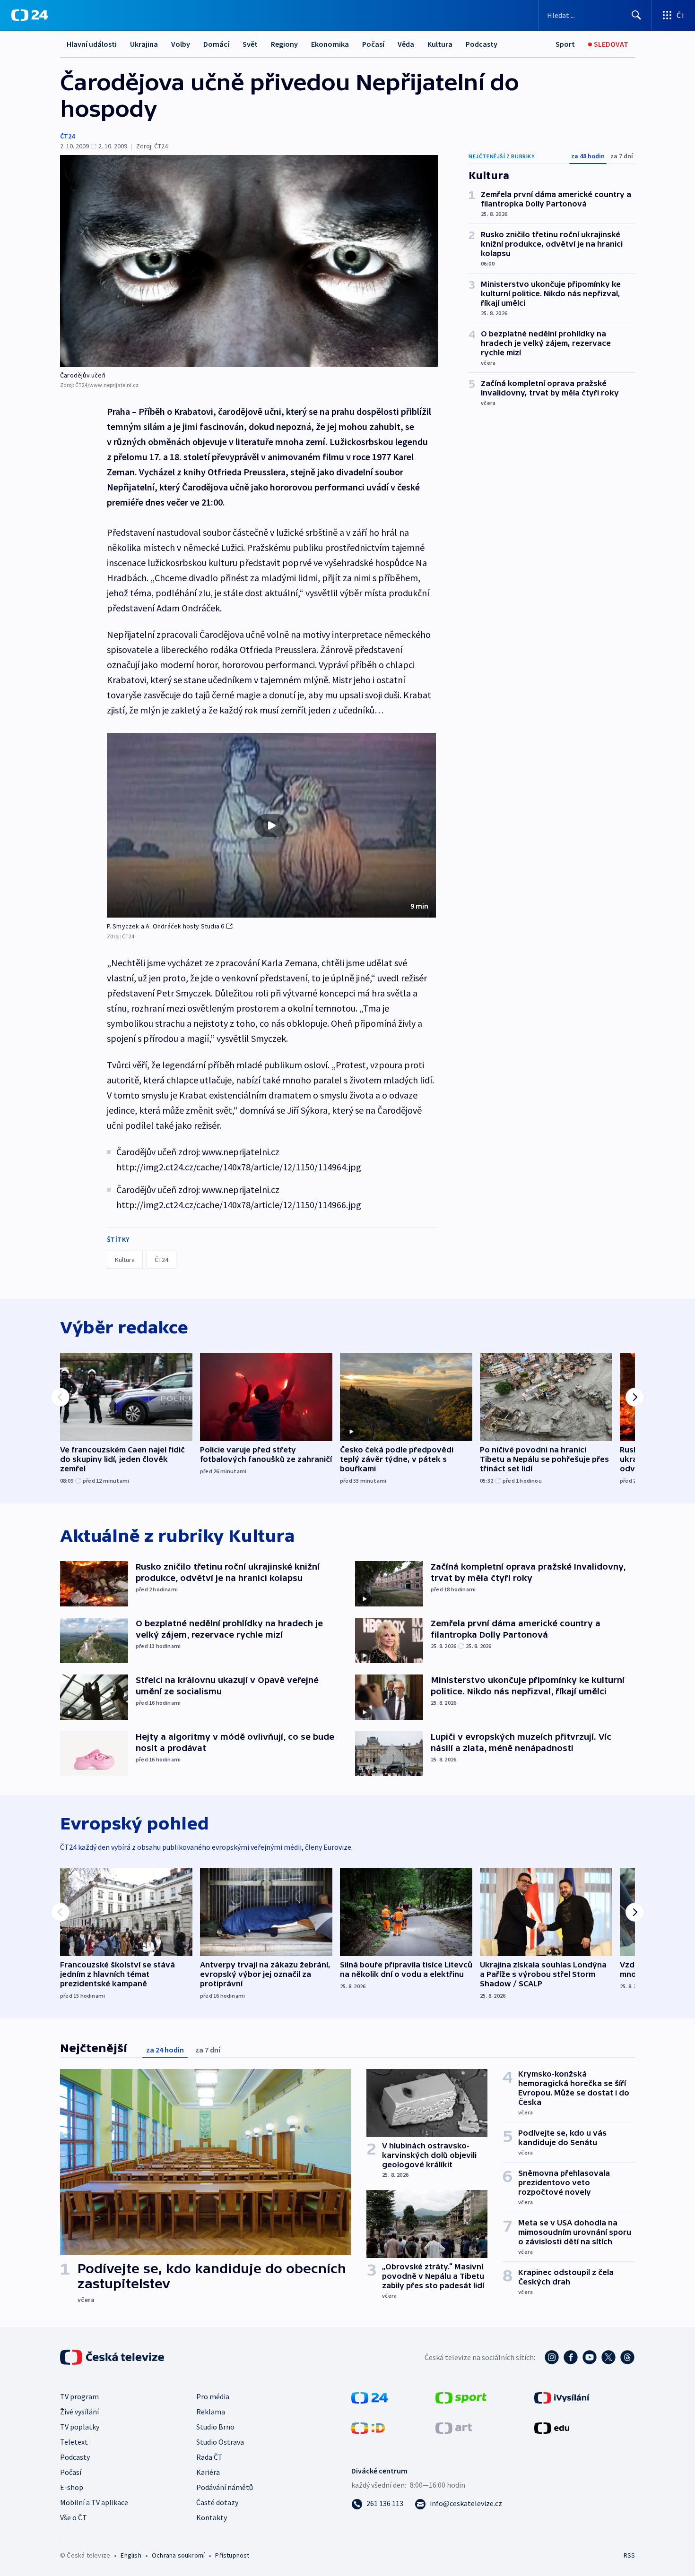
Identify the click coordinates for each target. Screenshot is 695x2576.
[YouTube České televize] (590, 2357)
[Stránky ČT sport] (461, 2397)
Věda (406, 44)
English (131, 2555)
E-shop (72, 2487)
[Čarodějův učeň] (249, 261)
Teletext (74, 2442)
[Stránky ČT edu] (552, 2427)
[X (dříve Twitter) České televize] (608, 2357)
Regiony (284, 44)
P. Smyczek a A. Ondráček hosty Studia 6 (166, 926)
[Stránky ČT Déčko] (368, 2427)
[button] (271, 825)
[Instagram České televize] (552, 2357)
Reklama (211, 2412)
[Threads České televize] (627, 2357)
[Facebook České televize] (571, 2357)
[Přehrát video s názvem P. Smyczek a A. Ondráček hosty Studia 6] (271, 825)
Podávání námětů (225, 2487)
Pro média (213, 2396)
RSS (629, 2555)
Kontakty (212, 2517)
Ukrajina (144, 44)
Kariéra (208, 2472)
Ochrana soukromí (178, 2555)
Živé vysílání (79, 2412)
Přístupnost (232, 2555)
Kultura (440, 44)
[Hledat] (636, 15)
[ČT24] (30, 15)
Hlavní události (92, 44)
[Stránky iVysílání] (562, 2397)
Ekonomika (330, 44)
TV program (79, 2396)
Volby (181, 44)
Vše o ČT (74, 2517)
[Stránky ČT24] (369, 2397)
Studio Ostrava (220, 2442)
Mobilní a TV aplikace (94, 2502)
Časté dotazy (217, 2502)
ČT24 (67, 136)
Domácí (216, 44)
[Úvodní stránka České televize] (113, 2357)
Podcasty (482, 44)
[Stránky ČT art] (454, 2427)
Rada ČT (209, 2457)
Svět (250, 44)
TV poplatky (80, 2427)
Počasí (373, 44)
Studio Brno (215, 2427)
